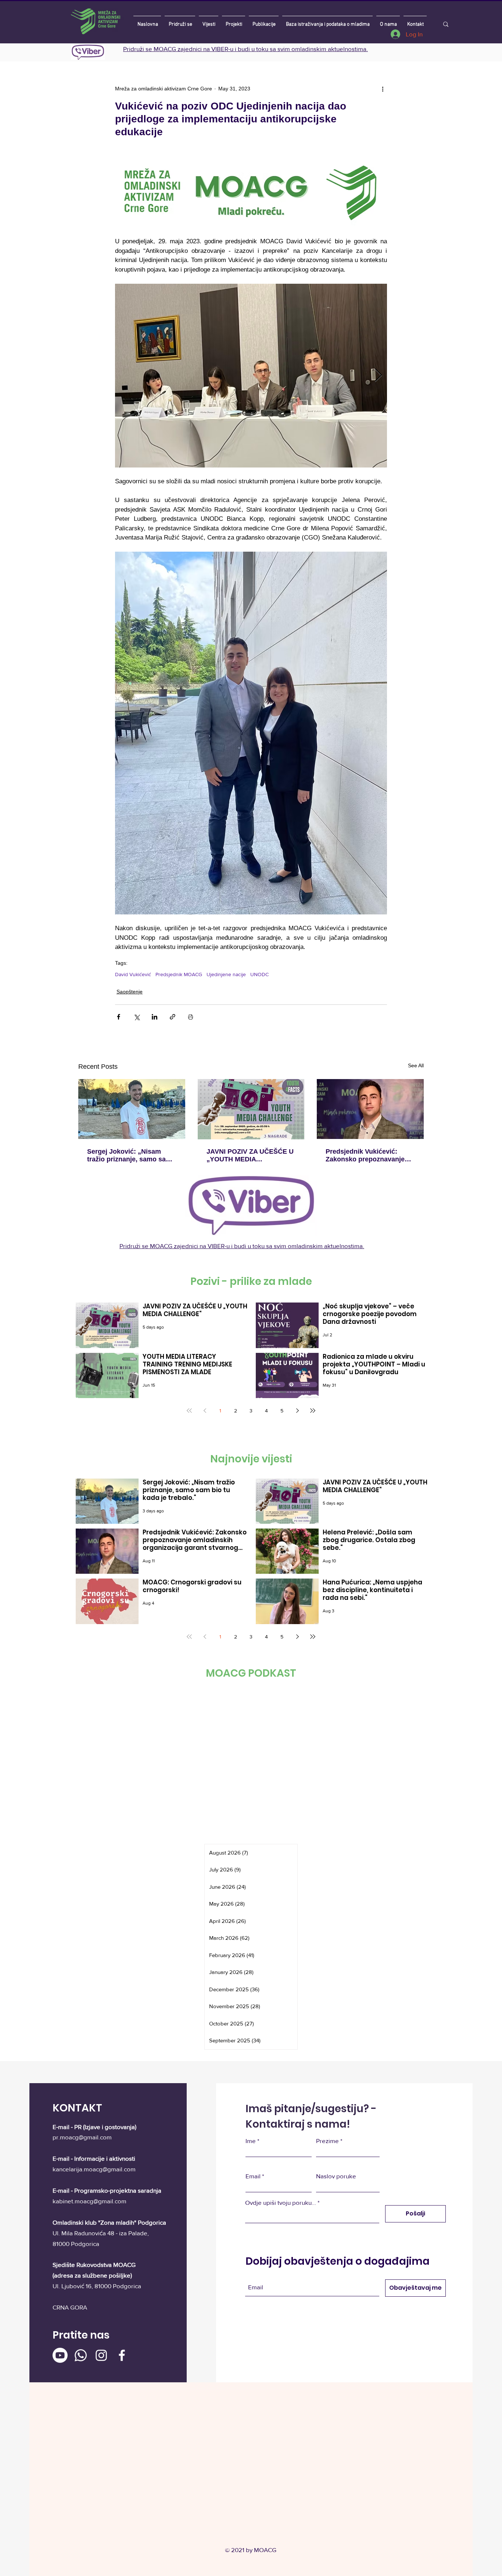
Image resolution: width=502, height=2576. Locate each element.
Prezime (327, 2141)
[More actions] (383, 89)
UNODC (259, 974)
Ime (251, 2141)
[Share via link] (173, 1017)
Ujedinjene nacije (226, 974)
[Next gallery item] (378, 375)
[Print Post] (191, 1017)
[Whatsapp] (81, 2355)
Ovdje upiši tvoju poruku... (281, 2202)
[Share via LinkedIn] (155, 1017)
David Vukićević (133, 974)
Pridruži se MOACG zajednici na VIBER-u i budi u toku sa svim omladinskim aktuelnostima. (245, 49)
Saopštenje (130, 992)
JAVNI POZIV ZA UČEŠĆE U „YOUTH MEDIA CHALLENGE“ (250, 1156)
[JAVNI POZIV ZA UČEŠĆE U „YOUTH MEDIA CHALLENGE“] (251, 1109)
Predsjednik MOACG (179, 974)
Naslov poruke (336, 2176)
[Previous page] (205, 1411)
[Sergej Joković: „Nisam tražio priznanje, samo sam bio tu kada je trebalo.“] (132, 1109)
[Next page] (297, 1411)
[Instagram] (101, 2355)
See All (416, 1065)
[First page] (189, 1411)
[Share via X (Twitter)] (137, 1017)
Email (253, 2176)
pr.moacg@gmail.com (82, 2137)
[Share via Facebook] (119, 1017)
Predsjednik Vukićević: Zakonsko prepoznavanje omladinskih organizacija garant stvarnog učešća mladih (365, 1156)
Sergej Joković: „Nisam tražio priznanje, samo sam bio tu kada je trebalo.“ (129, 1156)
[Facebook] (122, 2355)
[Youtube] (60, 2355)
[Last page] (313, 1411)
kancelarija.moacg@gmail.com (94, 2169)
